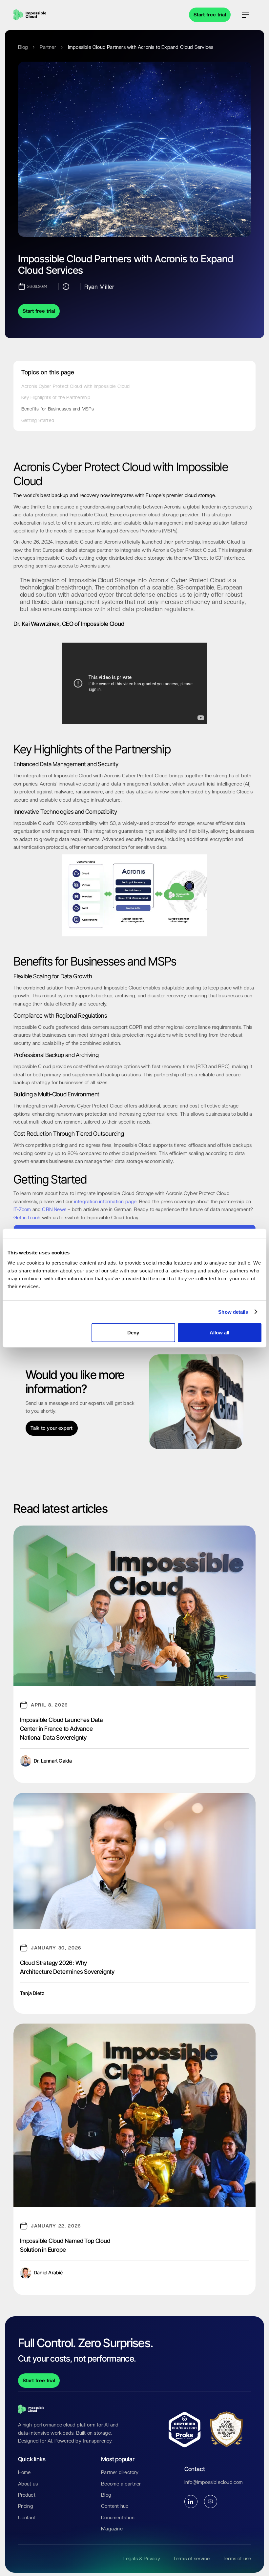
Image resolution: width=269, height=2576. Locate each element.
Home (24, 2472)
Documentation (118, 2518)
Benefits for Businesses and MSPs (58, 409)
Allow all (219, 1333)
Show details (233, 1312)
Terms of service (191, 2559)
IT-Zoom (22, 1209)
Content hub (115, 2506)
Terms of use (237, 2559)
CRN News (54, 1209)
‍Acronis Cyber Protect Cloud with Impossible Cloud (75, 386)
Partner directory (120, 2472)
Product (27, 2495)
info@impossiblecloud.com (214, 2482)
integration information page (105, 1202)
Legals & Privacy (142, 2559)
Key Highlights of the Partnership (56, 397)
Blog (23, 47)
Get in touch (27, 1218)
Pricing (26, 2506)
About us (28, 2484)
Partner (48, 47)
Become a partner (121, 2484)
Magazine (112, 2529)
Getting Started (38, 420)
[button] (246, 15)
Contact (27, 2518)
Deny (133, 1333)
